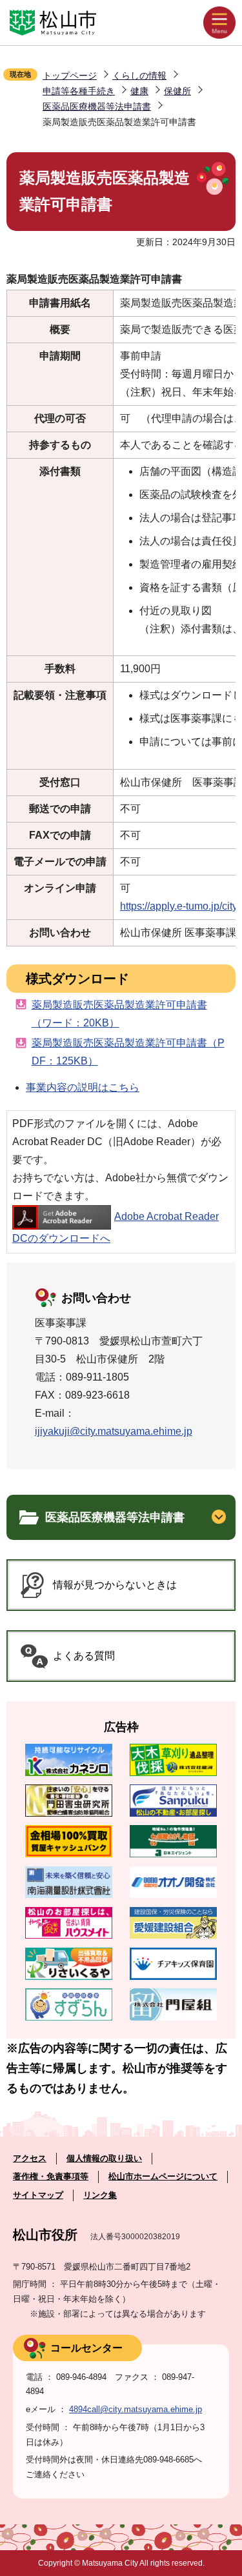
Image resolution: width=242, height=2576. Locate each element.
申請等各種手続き (79, 91)
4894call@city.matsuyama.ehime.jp (136, 2409)
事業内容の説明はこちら (83, 1087)
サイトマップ (38, 2195)
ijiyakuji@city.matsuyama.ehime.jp (114, 1431)
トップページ (70, 75)
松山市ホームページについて (163, 2176)
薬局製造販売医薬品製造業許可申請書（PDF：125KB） (128, 1052)
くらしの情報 (139, 75)
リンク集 (100, 2195)
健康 (139, 91)
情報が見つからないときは (115, 1585)
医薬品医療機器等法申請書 (97, 106)
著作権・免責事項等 (51, 2176)
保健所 (177, 91)
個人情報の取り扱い (104, 2158)
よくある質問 (84, 1656)
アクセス (30, 2158)
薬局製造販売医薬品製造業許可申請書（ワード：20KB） (119, 1014)
